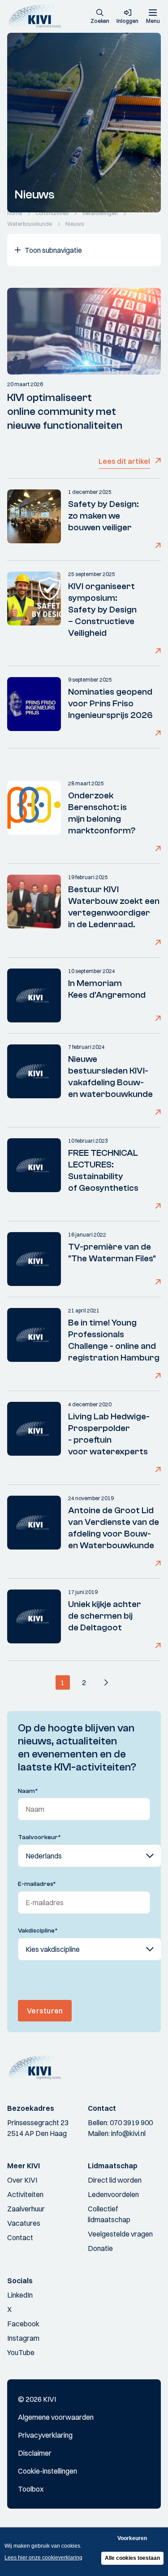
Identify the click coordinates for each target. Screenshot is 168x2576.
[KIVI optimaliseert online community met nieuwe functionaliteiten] (84, 331)
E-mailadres (37, 1884)
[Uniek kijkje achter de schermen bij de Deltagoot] (34, 1620)
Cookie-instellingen (47, 2471)
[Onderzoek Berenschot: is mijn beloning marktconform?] (34, 817)
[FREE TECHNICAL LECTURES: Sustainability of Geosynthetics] (34, 1174)
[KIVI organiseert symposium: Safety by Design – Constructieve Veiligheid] (34, 613)
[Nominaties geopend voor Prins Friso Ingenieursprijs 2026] (34, 707)
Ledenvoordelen (113, 2194)
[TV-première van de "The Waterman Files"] (34, 1259)
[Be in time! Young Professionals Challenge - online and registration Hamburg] (34, 1344)
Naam (28, 1791)
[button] (100, 17)
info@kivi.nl (128, 2133)
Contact (20, 2237)
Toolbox (31, 2489)
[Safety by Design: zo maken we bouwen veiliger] (34, 520)
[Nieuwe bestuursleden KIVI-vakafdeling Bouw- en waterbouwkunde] (34, 1080)
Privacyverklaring (45, 2435)
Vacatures (24, 2223)
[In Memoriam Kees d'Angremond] (34, 995)
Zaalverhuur (26, 2209)
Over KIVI (22, 2180)
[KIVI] (37, 16)
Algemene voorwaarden (56, 2417)
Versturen (45, 2011)
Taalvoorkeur (39, 1837)
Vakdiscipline (38, 1931)
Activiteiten (25, 2194)
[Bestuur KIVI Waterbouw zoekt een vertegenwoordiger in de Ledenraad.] (34, 911)
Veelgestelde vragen (120, 2234)
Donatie (100, 2248)
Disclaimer (35, 2453)
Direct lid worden (115, 2180)
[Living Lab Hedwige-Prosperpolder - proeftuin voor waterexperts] (34, 1438)
